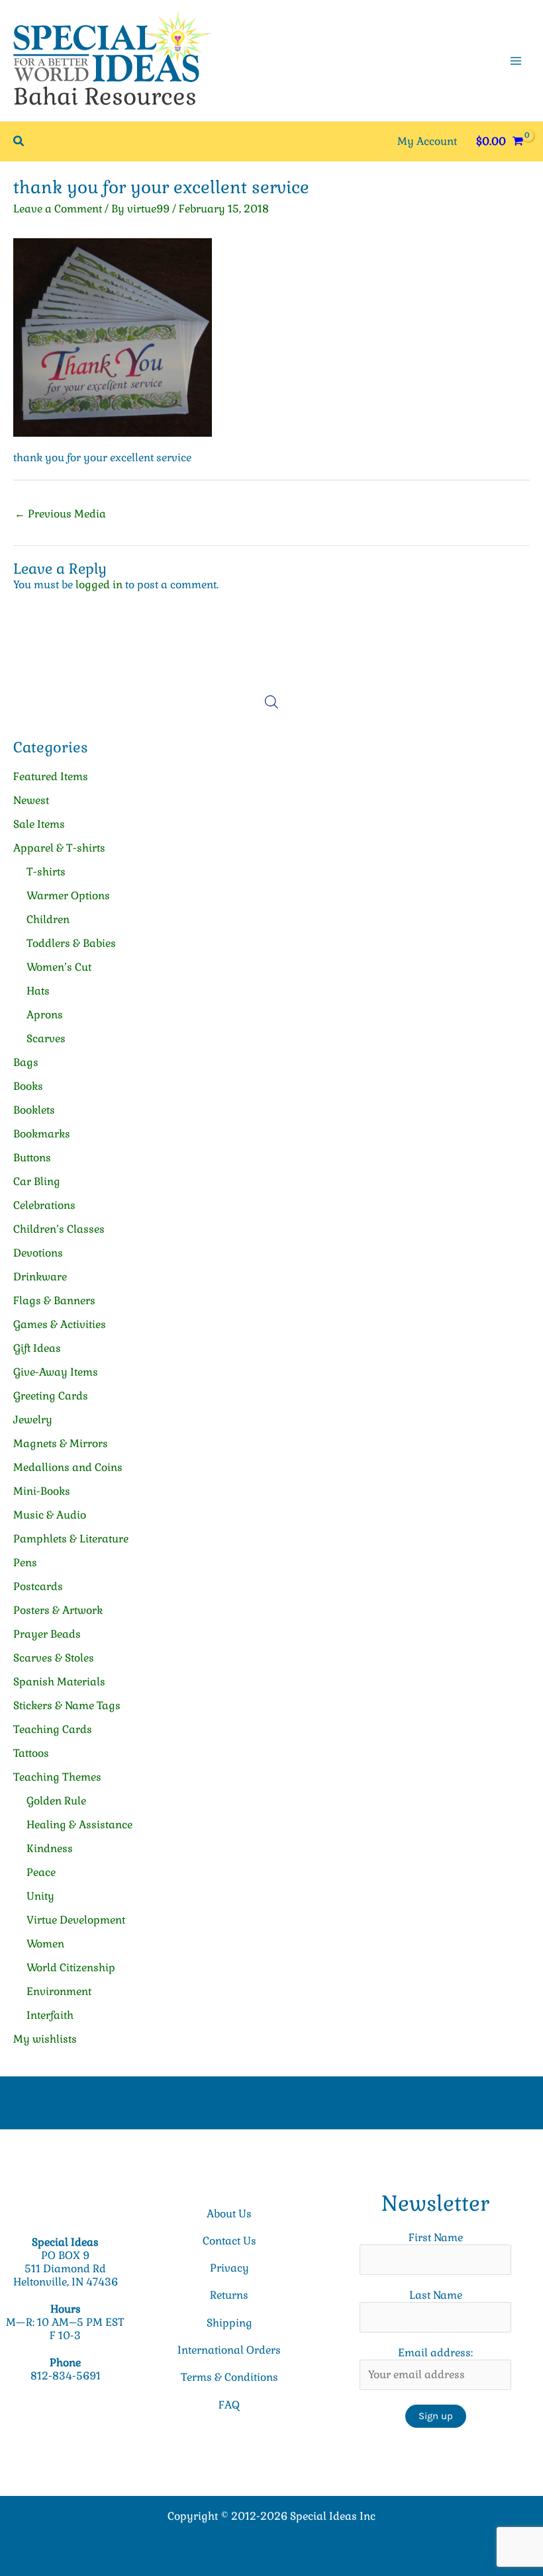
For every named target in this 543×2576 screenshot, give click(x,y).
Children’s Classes (59, 1229)
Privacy (229, 2268)
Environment (59, 1991)
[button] (19, 142)
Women (45, 1944)
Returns (229, 2295)
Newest (31, 800)
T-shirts (46, 872)
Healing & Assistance (79, 1825)
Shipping (229, 2323)
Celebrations (44, 1205)
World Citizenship (71, 1968)
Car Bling (37, 1181)
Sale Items (39, 824)
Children (48, 919)
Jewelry (33, 1420)
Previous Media (60, 514)
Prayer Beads (47, 1634)
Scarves (46, 1039)
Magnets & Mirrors (61, 1443)
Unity (40, 1896)
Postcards (38, 1586)
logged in (99, 585)
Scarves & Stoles (54, 1658)
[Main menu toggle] (516, 60)
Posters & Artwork (58, 1610)
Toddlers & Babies (71, 943)
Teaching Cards (53, 1729)
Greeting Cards (51, 1396)
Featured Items (51, 777)
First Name (436, 2238)
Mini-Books (42, 1491)
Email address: (435, 2353)
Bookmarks (42, 1134)
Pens (25, 1563)
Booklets (34, 1110)
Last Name (436, 2295)
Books (28, 1086)
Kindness (50, 1848)
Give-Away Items (56, 1372)
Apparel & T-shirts (59, 848)
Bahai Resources (105, 96)
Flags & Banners (54, 1301)
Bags (26, 1062)
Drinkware (40, 1277)
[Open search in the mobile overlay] (271, 702)
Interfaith (50, 2015)
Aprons (45, 1015)
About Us (229, 2214)
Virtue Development (76, 1920)
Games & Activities (60, 1324)
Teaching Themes (57, 1777)
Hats (38, 991)
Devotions (38, 1253)
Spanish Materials (59, 1682)
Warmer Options (68, 896)
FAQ (229, 2405)
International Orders (229, 2350)
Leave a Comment (58, 209)
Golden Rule (56, 1801)
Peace (41, 1872)
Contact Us (229, 2241)
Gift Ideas (37, 1348)
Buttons (32, 1158)
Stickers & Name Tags (67, 1706)
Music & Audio (50, 1515)
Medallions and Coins (68, 1467)
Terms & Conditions (229, 2377)
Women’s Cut (59, 967)
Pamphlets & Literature (71, 1539)
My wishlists (45, 2039)
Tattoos (31, 1753)
